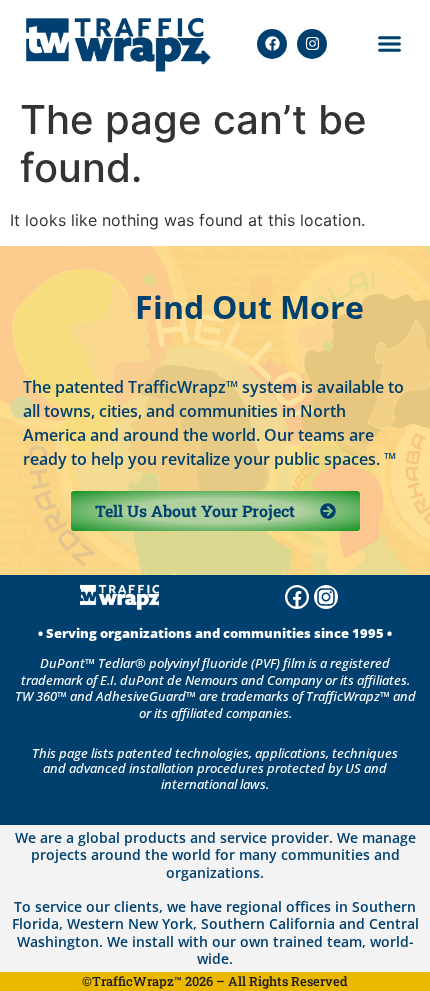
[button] (390, 44)
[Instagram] (312, 44)
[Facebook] (272, 44)
